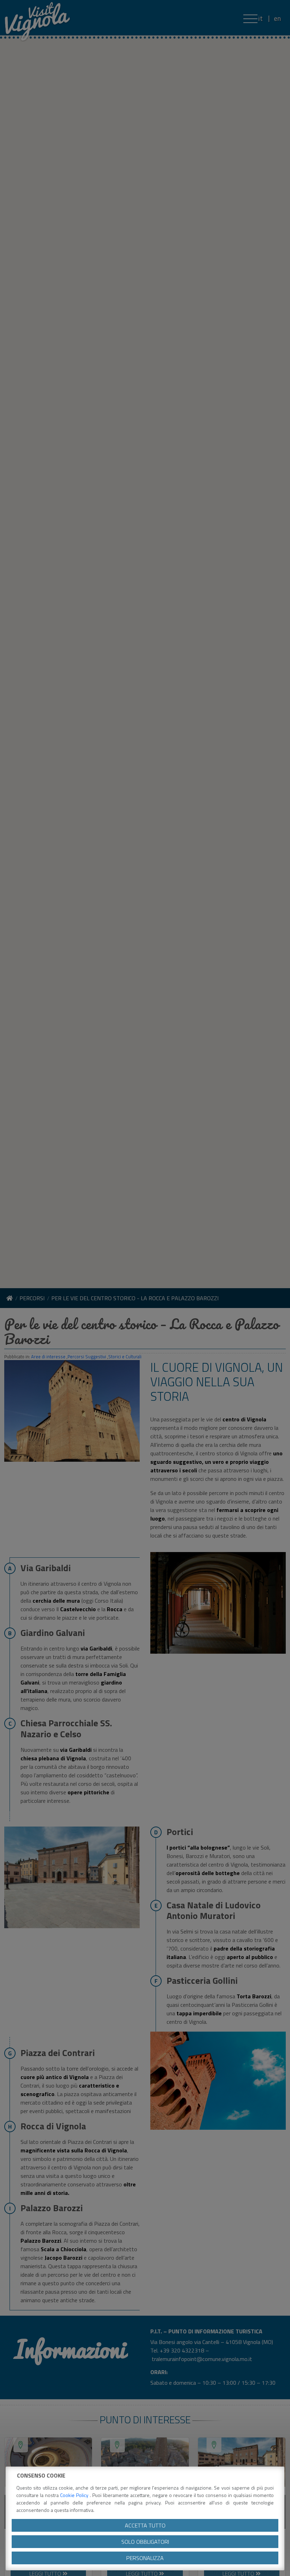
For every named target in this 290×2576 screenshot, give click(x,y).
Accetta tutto (145, 2525)
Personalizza (145, 2558)
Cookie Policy (75, 2495)
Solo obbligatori (145, 2542)
